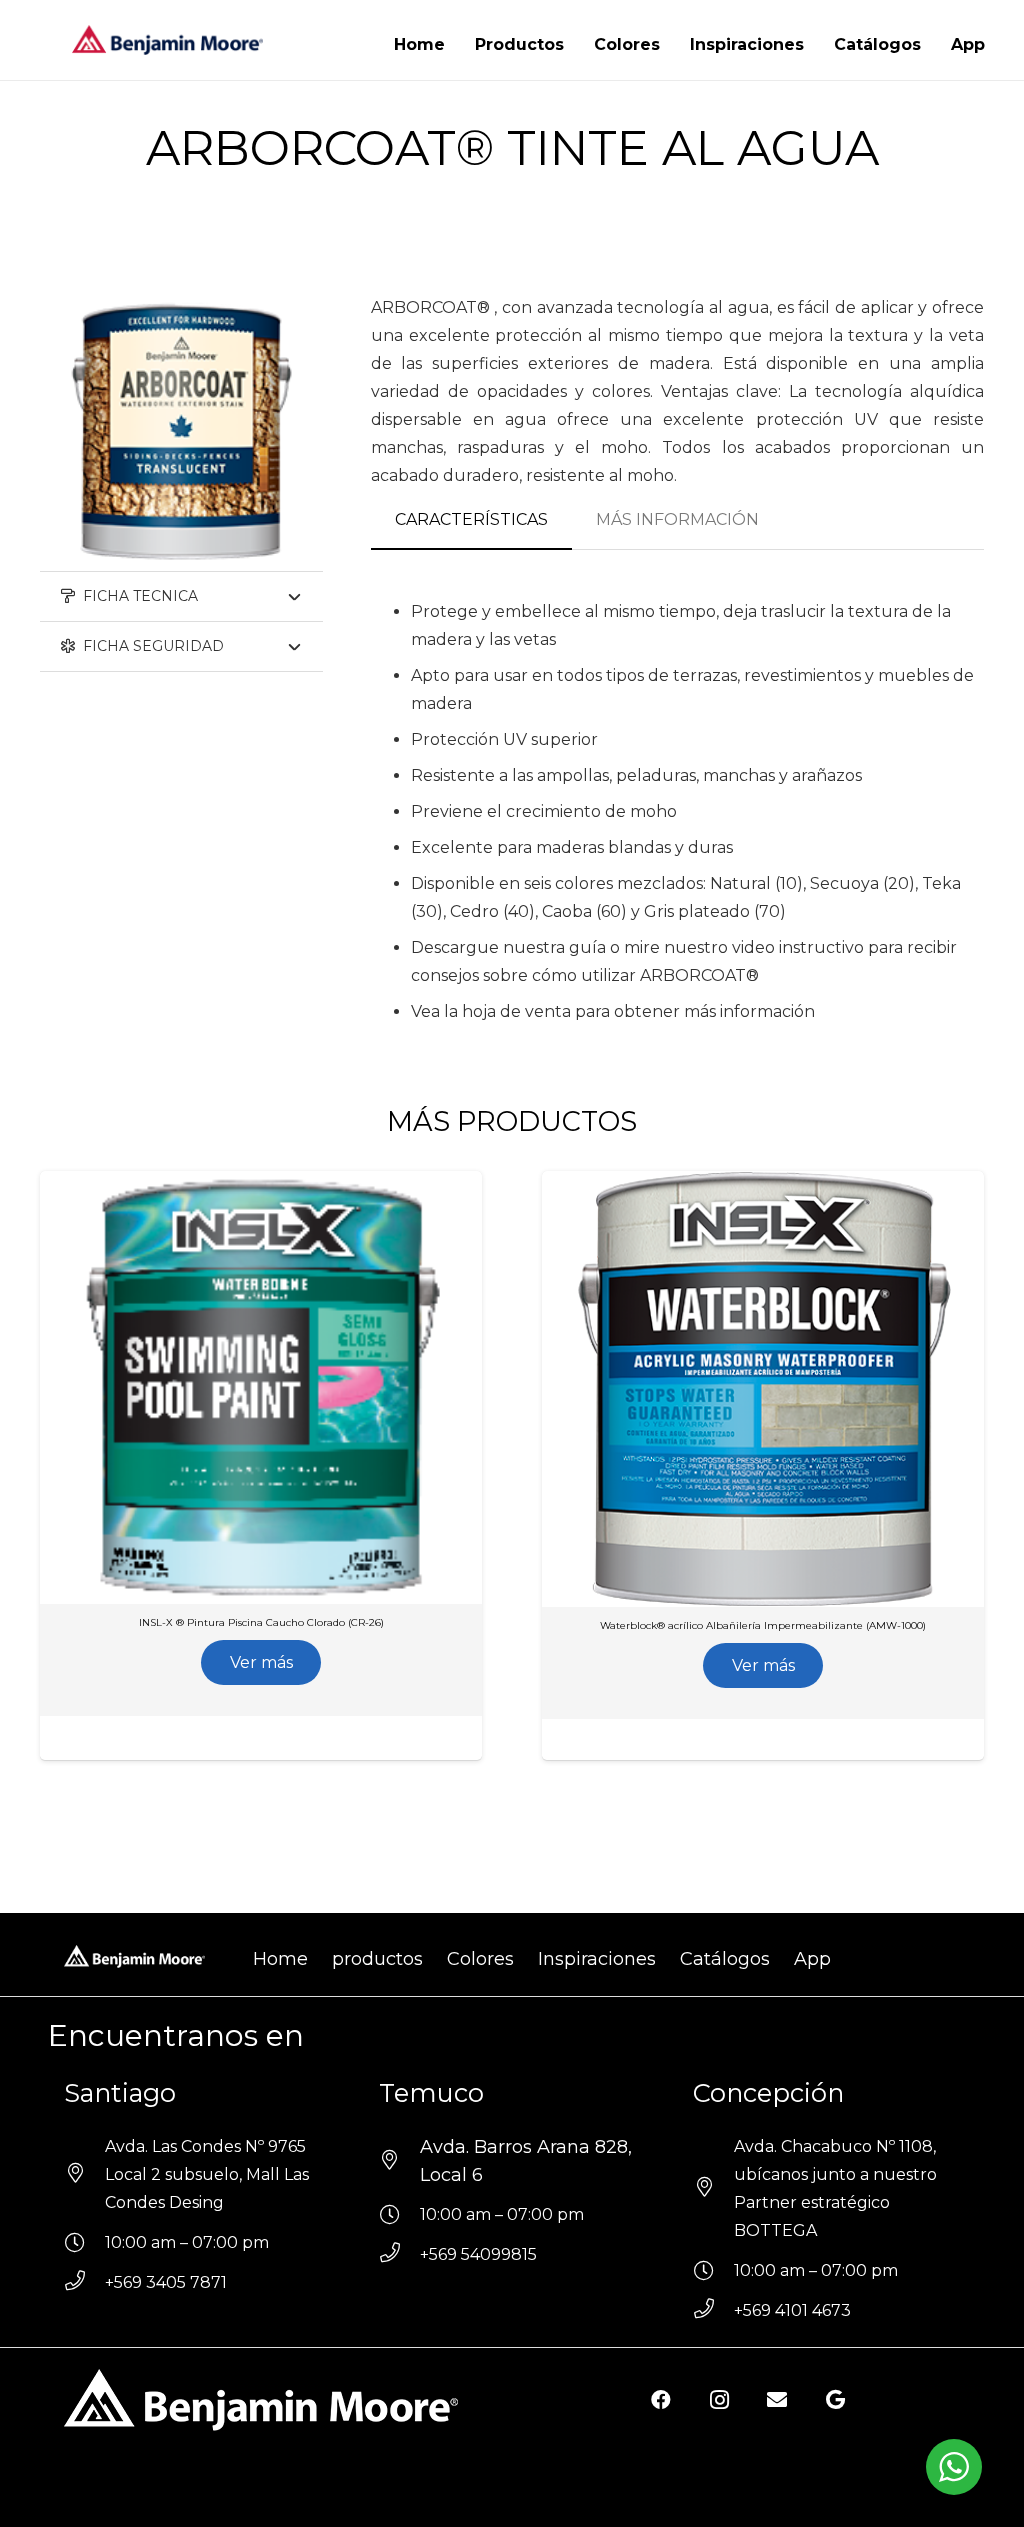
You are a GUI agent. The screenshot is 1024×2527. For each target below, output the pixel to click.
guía (587, 947)
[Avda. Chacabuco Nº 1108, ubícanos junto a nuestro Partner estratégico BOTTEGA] (713, 2189)
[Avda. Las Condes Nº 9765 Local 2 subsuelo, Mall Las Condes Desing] (84, 2175)
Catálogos (725, 1959)
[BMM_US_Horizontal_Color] (167, 40)
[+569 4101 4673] (713, 2311)
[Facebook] (661, 2400)
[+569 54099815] (399, 2255)
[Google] (835, 2400)
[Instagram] (719, 2400)
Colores (480, 1959)
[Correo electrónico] (777, 2400)
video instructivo (798, 947)
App (812, 1959)
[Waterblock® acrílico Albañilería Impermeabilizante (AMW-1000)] (738, 1184)
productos (377, 1959)
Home (280, 1959)
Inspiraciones (597, 1959)
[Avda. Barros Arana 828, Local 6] (399, 2161)
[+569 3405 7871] (84, 2283)
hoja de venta (516, 1011)
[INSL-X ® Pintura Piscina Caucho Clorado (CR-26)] (236, 1184)
